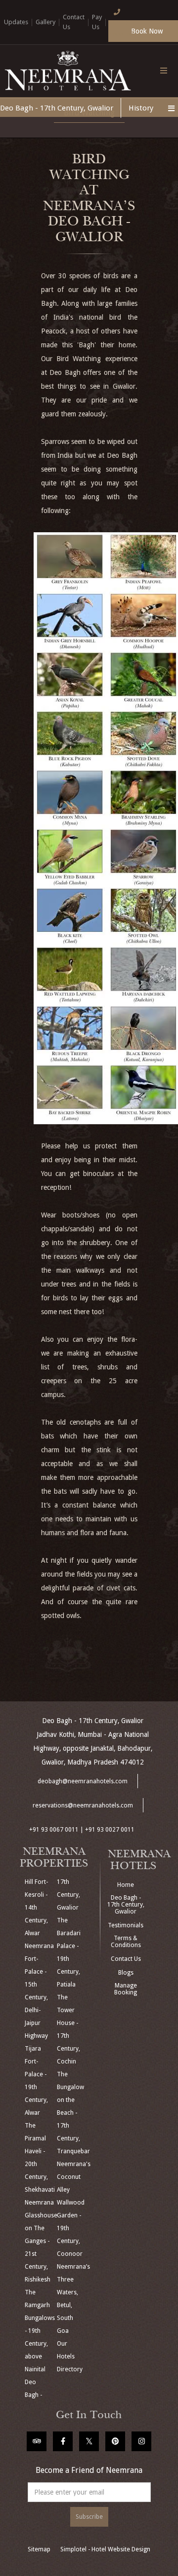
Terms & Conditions (126, 1942)
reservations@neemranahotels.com (83, 1805)
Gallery (45, 22)
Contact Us (126, 1959)
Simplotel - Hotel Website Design (105, 2549)
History (141, 108)
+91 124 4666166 (121, 28)
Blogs (126, 1973)
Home (126, 1885)
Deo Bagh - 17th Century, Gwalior (57, 108)
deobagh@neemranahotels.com (83, 1781)
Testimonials (126, 1925)
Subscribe (89, 2517)
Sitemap (39, 2549)
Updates (16, 22)
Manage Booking (126, 1989)
